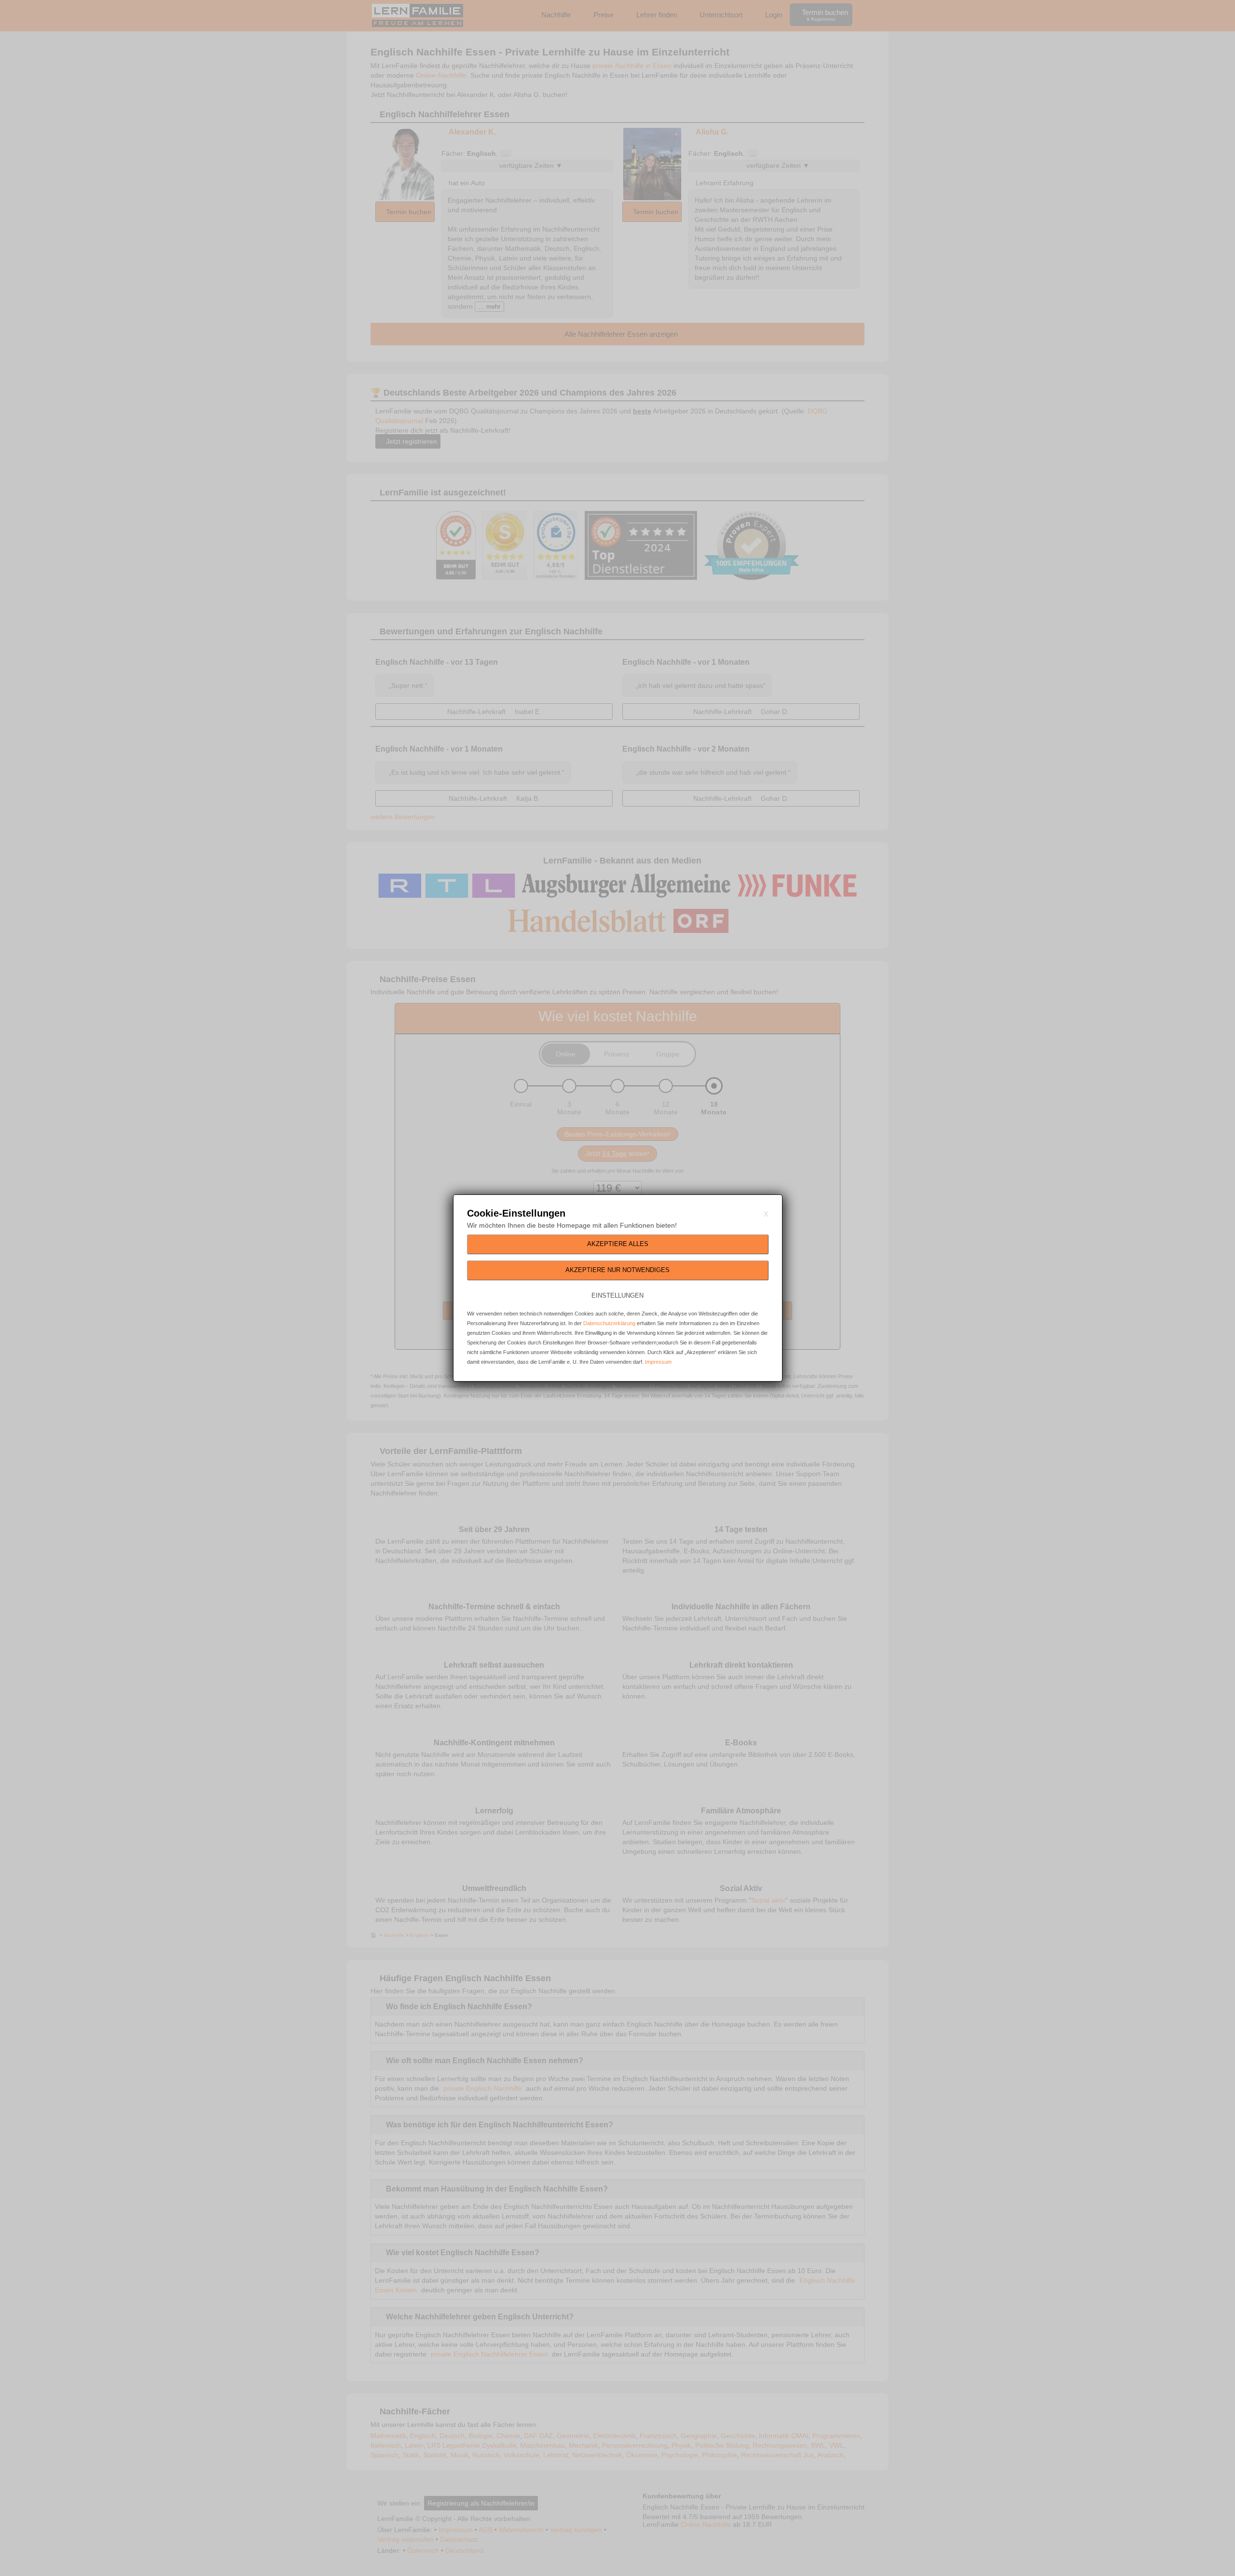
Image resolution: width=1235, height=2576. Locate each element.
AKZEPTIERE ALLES (618, 1244)
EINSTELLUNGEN (617, 1295)
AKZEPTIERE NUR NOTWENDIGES (617, 1270)
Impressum (658, 1362)
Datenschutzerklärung (609, 1323)
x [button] (766, 1213)
